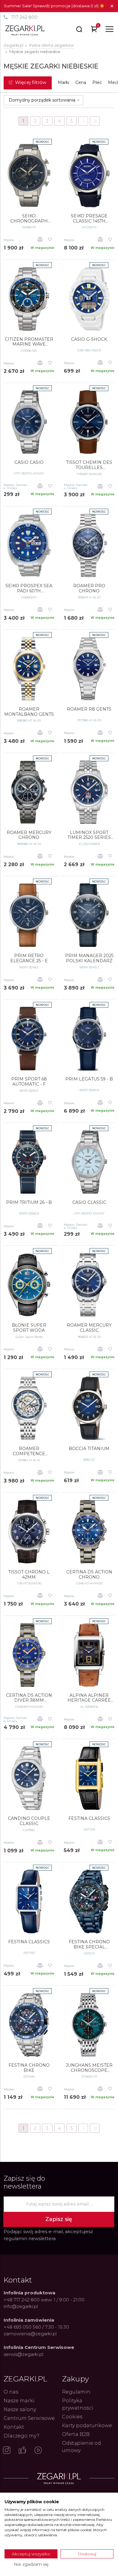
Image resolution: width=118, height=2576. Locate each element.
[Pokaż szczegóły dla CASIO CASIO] (29, 422)
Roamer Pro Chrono (89, 588)
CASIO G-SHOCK (89, 339)
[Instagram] (7, 2451)
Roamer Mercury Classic (89, 1328)
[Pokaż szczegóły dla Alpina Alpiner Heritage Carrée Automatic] (89, 1655)
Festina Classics (89, 1819)
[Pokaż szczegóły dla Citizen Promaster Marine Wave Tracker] (29, 299)
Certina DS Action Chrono (89, 1575)
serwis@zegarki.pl (23, 2354)
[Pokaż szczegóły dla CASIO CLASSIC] (89, 1162)
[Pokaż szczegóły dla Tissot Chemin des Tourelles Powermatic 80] (89, 422)
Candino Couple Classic (29, 1821)
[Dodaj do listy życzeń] (50, 240)
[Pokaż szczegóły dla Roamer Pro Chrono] (89, 545)
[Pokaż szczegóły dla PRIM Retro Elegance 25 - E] (29, 915)
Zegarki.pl (13, 45)
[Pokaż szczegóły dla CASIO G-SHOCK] (89, 299)
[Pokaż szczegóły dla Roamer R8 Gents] (89, 669)
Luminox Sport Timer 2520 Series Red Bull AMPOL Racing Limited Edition (89, 835)
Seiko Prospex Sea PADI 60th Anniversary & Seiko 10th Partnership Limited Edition (29, 588)
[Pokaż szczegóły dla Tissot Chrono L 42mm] (29, 1532)
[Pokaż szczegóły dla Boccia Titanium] (89, 1408)
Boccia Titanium (89, 1449)
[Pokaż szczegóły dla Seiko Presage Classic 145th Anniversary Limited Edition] (89, 176)
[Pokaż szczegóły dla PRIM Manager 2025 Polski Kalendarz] (89, 915)
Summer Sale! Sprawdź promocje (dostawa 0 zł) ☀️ (54, 6)
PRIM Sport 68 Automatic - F (29, 1082)
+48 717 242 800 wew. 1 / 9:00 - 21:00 (44, 2300)
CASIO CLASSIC (89, 1203)
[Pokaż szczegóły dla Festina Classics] (89, 1778)
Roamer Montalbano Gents (29, 712)
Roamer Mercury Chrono (29, 835)
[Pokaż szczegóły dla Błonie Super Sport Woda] (29, 1285)
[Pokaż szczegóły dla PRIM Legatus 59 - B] (89, 1039)
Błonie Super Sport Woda (29, 1328)
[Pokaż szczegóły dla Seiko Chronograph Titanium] (29, 176)
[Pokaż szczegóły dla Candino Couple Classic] (29, 1778)
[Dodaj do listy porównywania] (40, 240)
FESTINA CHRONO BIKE (29, 2068)
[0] (94, 30)
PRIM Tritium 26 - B (29, 1203)
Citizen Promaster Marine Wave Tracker (29, 342)
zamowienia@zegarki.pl (30, 2334)
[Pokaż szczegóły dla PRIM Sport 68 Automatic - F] (29, 1039)
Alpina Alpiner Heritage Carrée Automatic (89, 1698)
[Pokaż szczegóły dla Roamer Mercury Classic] (89, 1285)
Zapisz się (59, 2219)
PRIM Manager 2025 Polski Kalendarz (89, 958)
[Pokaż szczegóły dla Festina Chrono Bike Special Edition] (89, 1901)
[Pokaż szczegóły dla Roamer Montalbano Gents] (29, 669)
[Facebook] (22, 2451)
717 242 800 (24, 17)
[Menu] (110, 29)
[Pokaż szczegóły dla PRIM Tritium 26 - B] (29, 1162)
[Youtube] (38, 2451)
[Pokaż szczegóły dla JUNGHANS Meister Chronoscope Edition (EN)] (89, 2025)
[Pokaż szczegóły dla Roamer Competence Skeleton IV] (29, 1408)
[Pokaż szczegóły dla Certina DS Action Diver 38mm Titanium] (29, 1655)
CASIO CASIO (29, 462)
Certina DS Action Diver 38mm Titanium (29, 1698)
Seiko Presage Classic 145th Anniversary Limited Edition (89, 219)
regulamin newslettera (30, 2238)
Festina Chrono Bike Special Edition (89, 1945)
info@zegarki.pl (21, 2306)
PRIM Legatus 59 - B (89, 1079)
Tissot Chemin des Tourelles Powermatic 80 (89, 465)
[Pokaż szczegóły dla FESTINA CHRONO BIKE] (29, 2025)
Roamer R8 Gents (89, 709)
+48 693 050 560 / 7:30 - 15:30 (36, 2327)
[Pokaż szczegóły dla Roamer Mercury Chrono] (29, 792)
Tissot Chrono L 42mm (29, 1575)
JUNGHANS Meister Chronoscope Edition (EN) (89, 2068)
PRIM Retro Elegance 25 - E (29, 958)
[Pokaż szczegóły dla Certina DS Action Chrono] (89, 1532)
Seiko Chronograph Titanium (29, 219)
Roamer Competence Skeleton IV (29, 1451)
